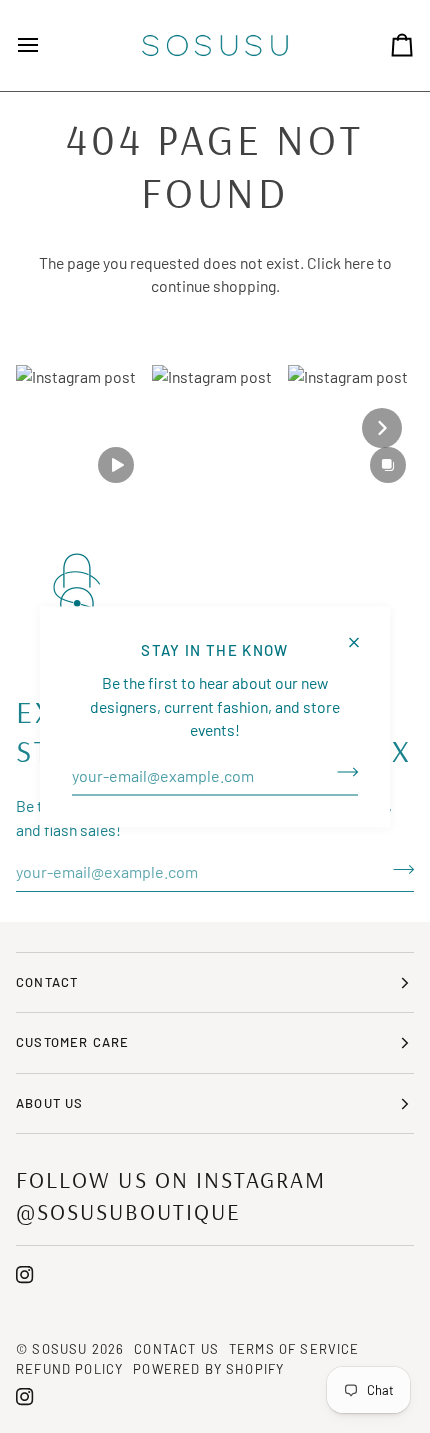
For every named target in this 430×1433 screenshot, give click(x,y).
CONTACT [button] (47, 982)
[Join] (341, 772)
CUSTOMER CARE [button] (72, 1042)
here (359, 262)
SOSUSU (59, 1349)
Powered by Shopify (208, 1369)
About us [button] (49, 1103)
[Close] (362, 633)
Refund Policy (69, 1369)
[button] (79, 428)
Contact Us (176, 1349)
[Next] (382, 428)
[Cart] (384, 45)
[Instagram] (25, 1275)
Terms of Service (294, 1349)
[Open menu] (46, 45)
